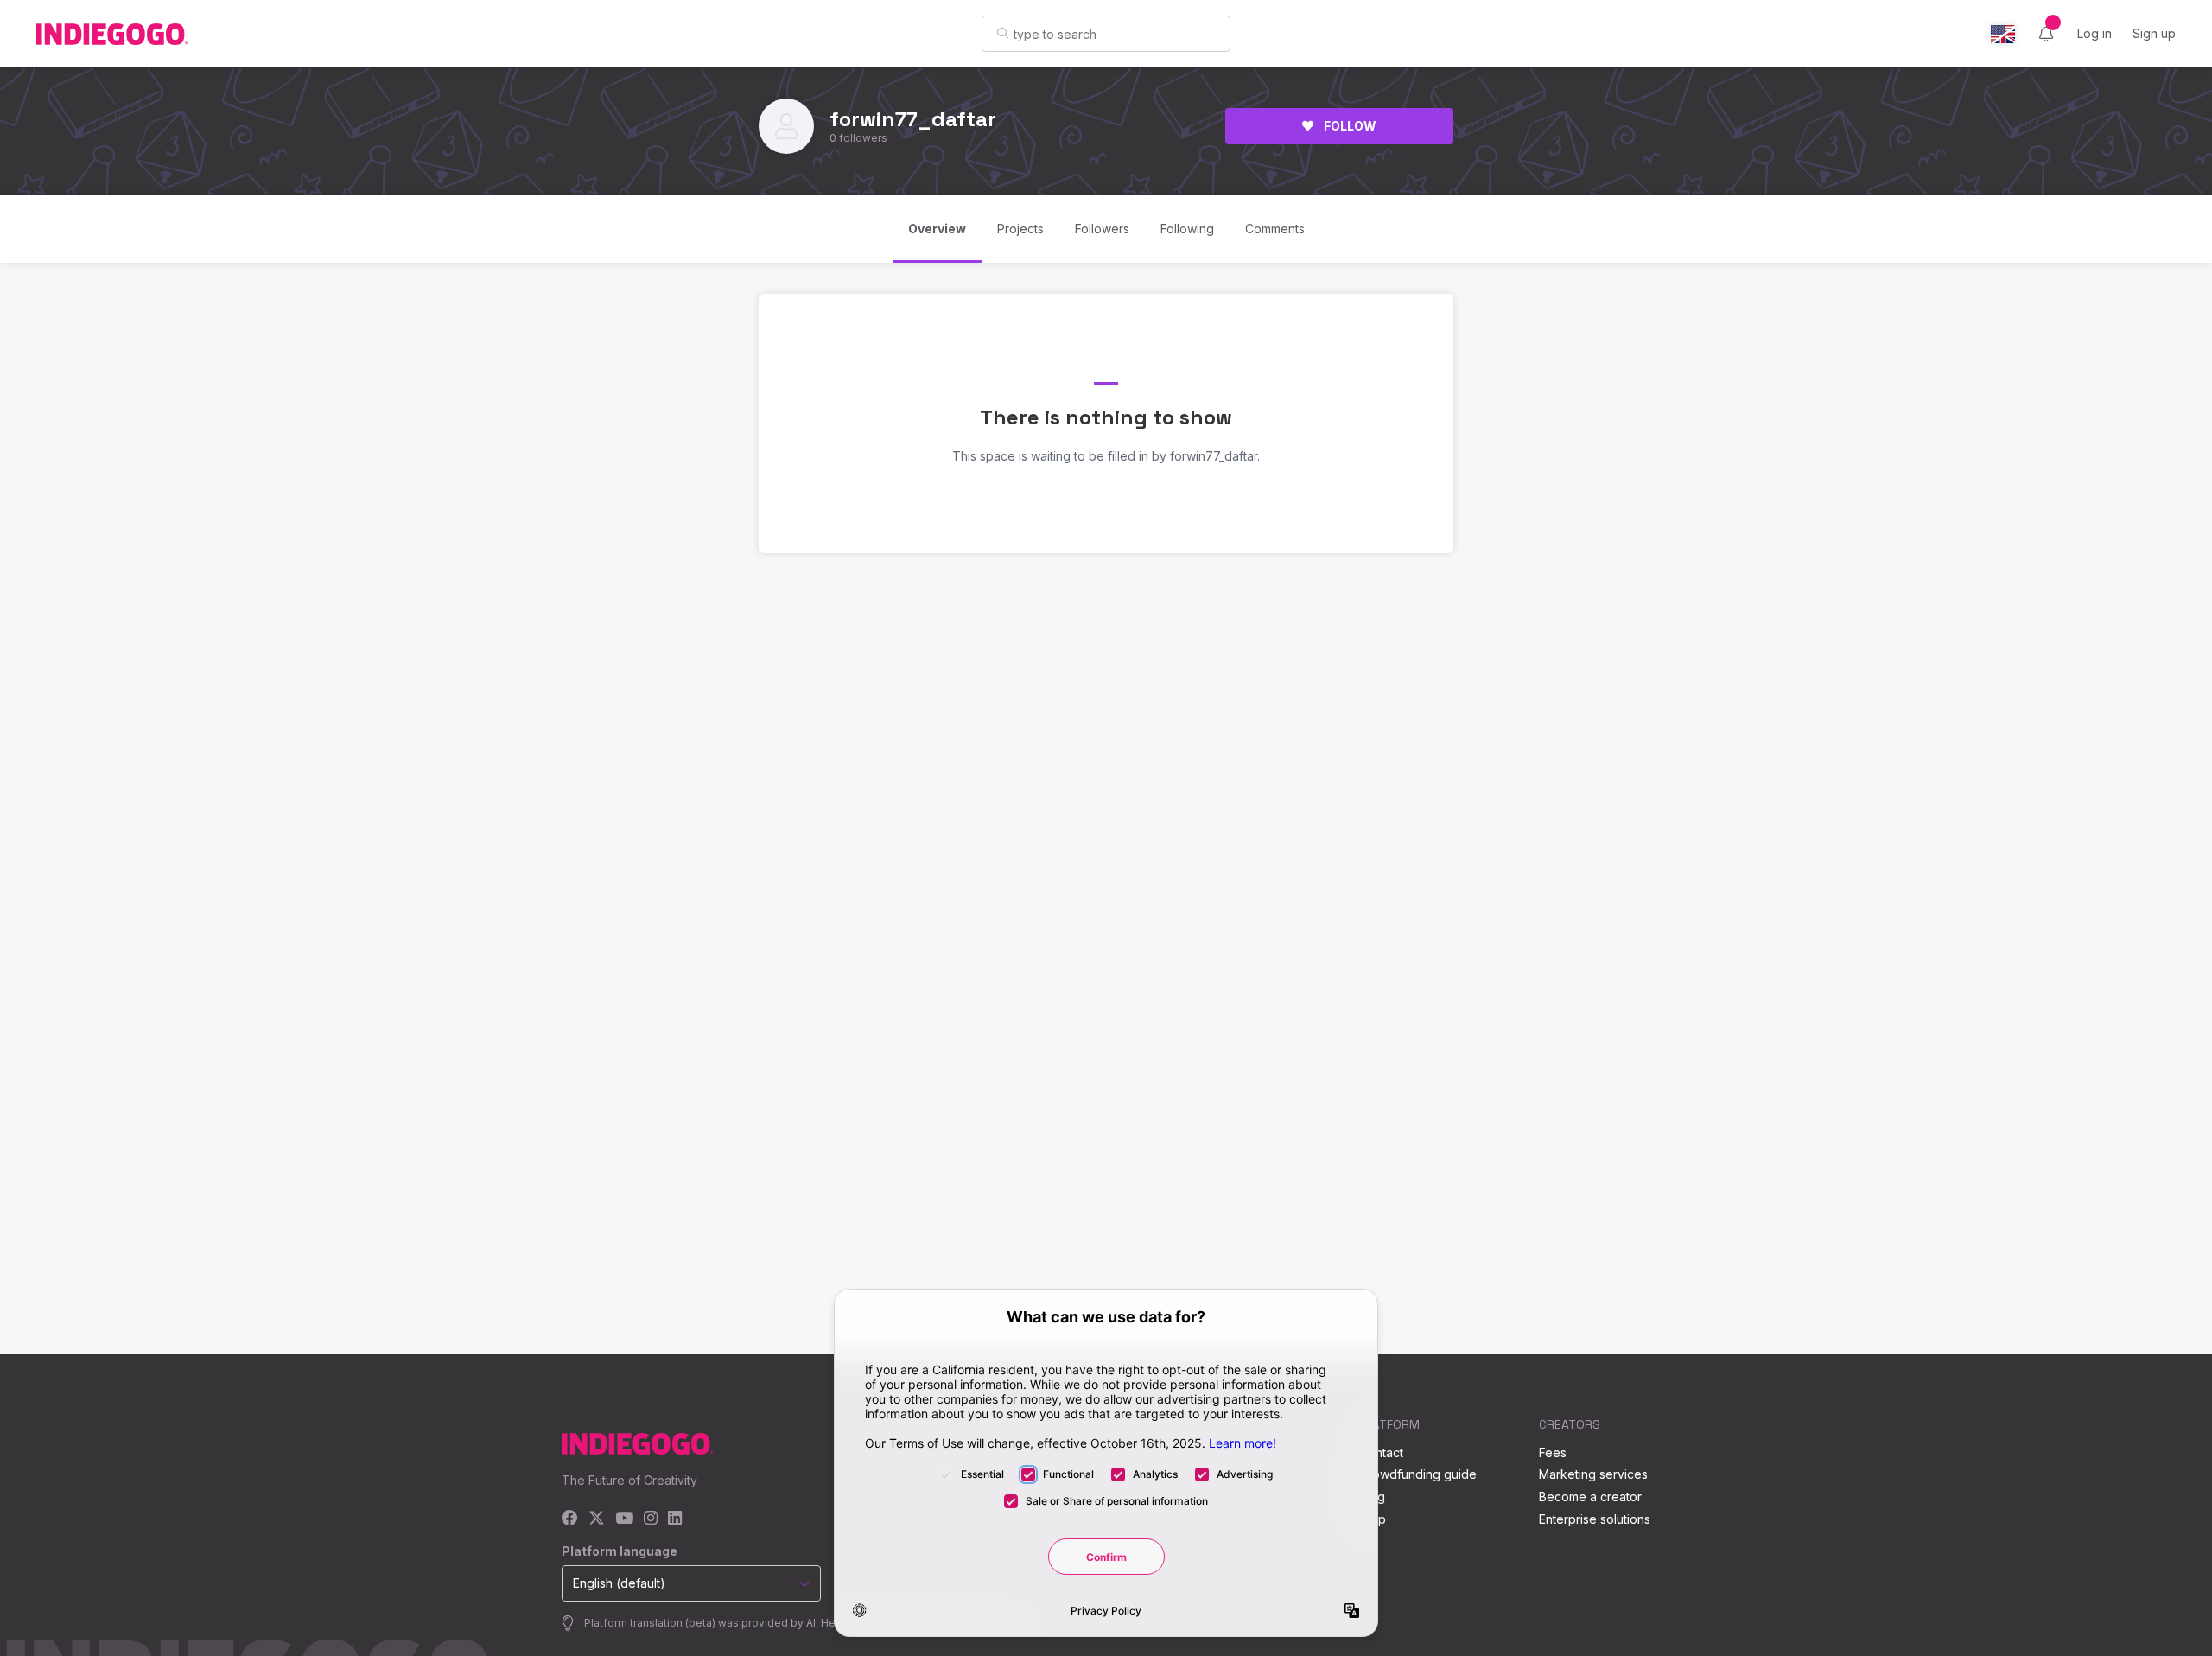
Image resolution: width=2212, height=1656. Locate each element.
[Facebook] (570, 1519)
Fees (1553, 1452)
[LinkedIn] (675, 1519)
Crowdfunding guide (1418, 1474)
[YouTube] (624, 1519)
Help (1373, 1519)
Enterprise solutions (1595, 1519)
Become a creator (1590, 1497)
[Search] (1003, 33)
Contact (1381, 1452)
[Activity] (2046, 34)
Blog (1372, 1497)
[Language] (2003, 34)
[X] (597, 1519)
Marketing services (1593, 1474)
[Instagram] (651, 1519)
